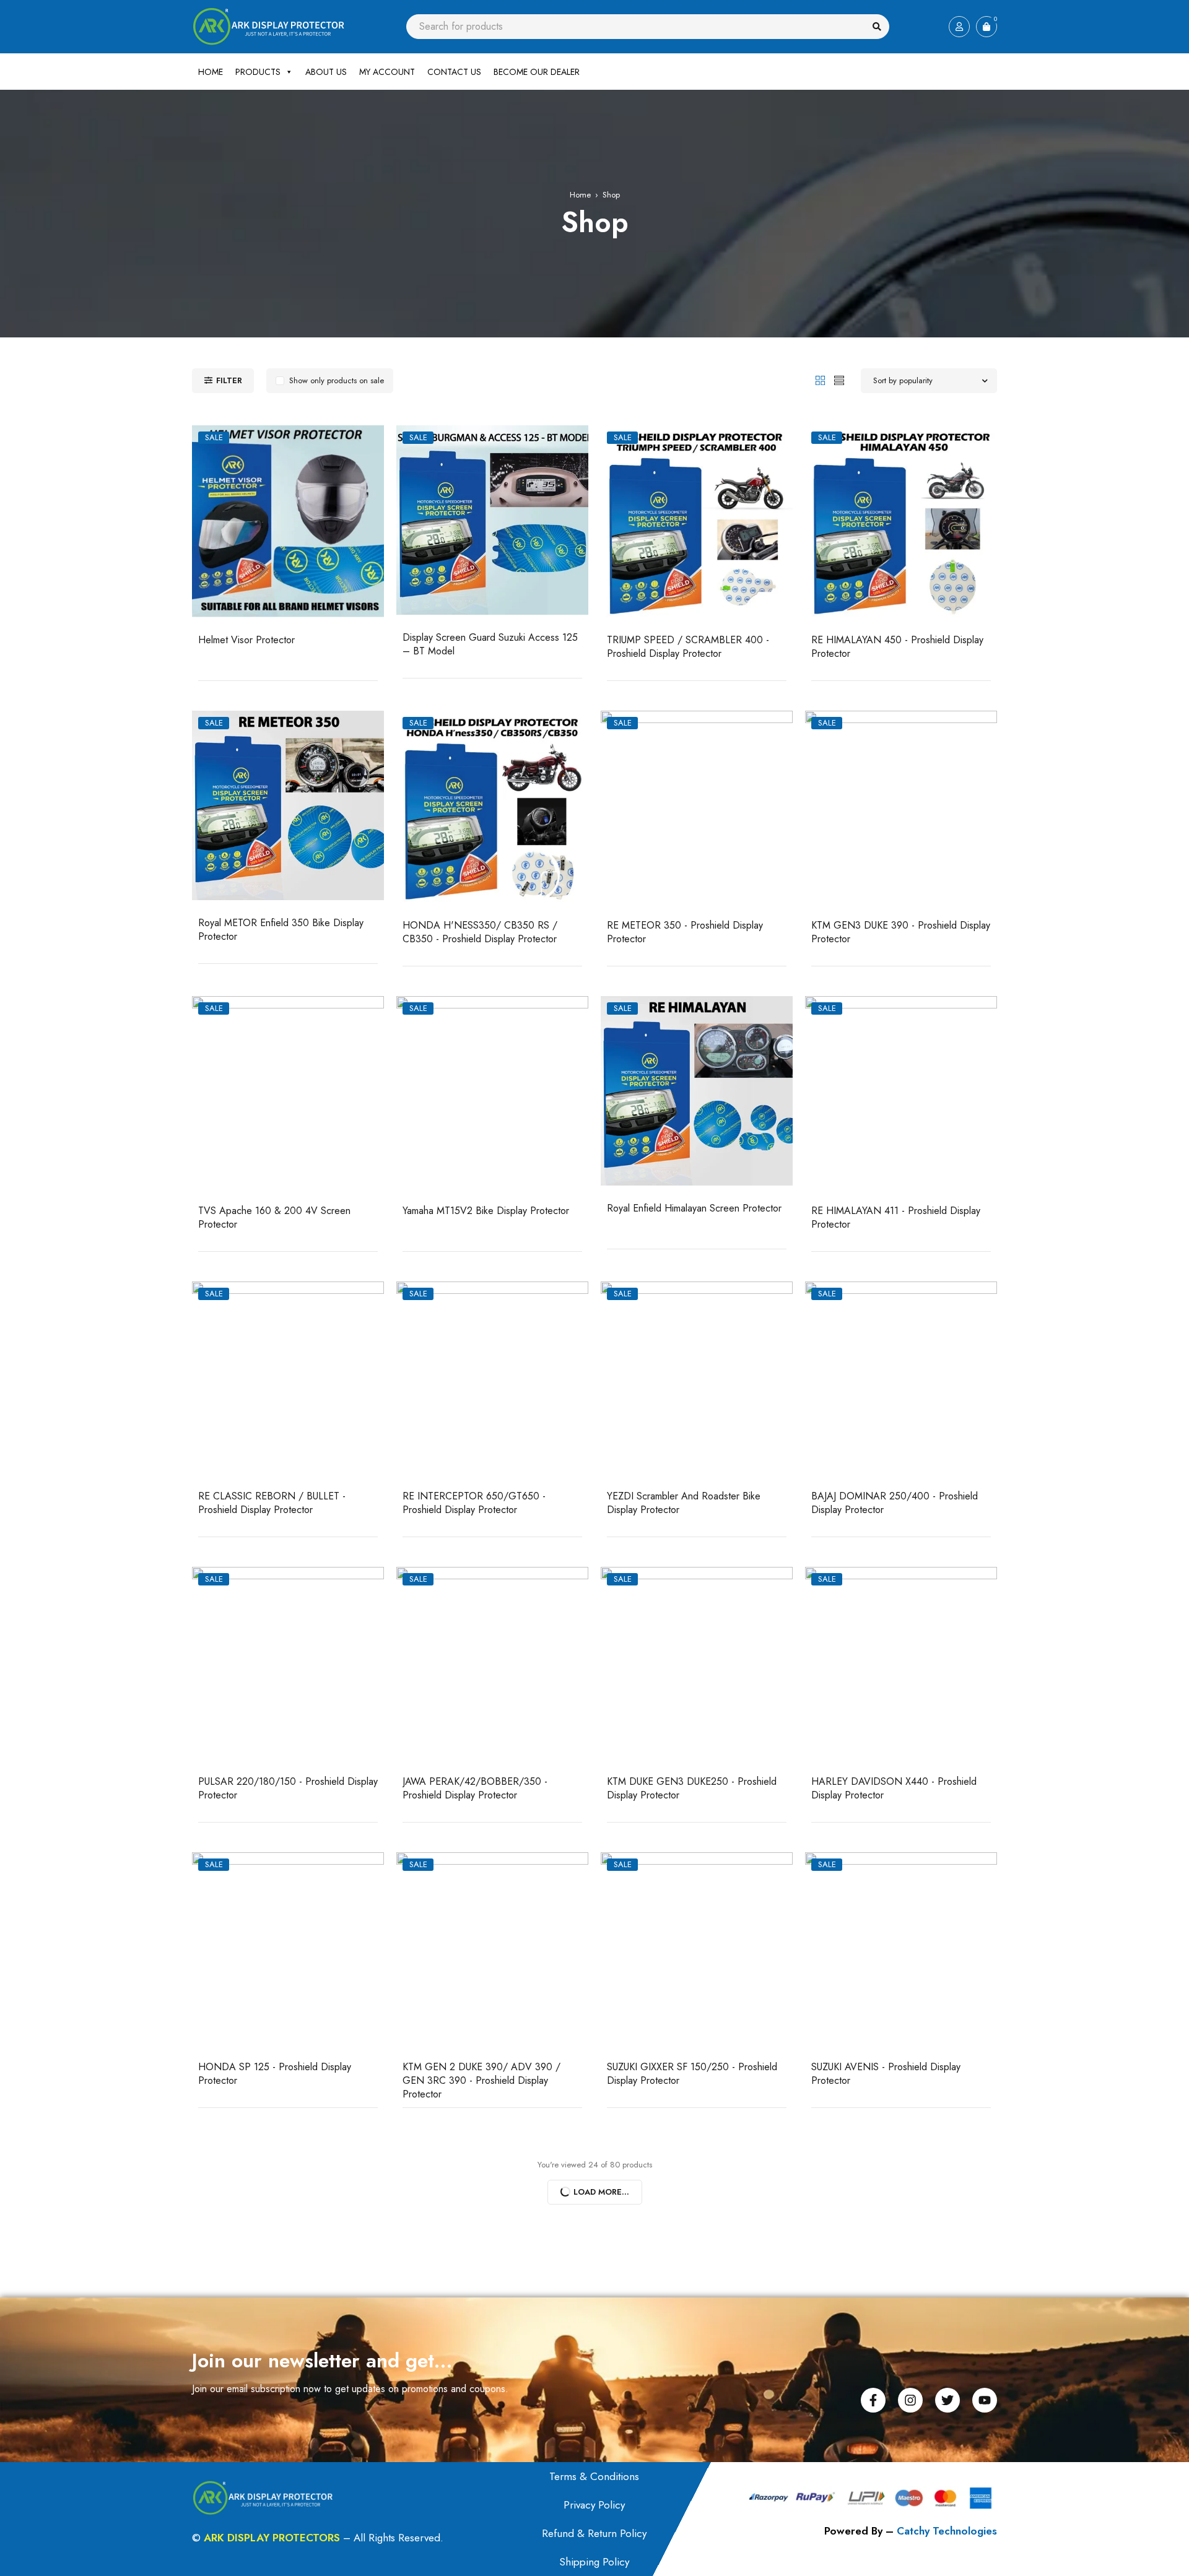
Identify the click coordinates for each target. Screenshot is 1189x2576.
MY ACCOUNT (387, 72)
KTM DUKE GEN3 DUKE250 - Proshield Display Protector (692, 1788)
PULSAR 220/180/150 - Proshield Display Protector (288, 1788)
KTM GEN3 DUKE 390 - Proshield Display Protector (901, 932)
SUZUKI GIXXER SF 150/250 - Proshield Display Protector (692, 2074)
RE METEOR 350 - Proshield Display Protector (685, 932)
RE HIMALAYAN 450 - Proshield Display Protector (897, 647)
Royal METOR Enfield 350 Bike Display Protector (281, 930)
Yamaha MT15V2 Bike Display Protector (486, 1211)
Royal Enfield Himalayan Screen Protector (694, 1208)
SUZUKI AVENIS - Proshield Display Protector (886, 2074)
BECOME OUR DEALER (537, 72)
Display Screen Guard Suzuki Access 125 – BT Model (490, 644)
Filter (229, 380)
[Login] (959, 27)
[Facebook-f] (873, 2400)
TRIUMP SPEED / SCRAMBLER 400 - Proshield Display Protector (688, 647)
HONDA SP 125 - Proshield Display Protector (275, 2074)
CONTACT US (454, 72)
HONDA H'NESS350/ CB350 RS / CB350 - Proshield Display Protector (480, 932)
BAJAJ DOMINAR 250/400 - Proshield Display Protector (895, 1503)
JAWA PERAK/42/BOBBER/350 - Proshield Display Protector (475, 1788)
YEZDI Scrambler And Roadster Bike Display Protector (684, 1503)
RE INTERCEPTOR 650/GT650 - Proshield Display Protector (474, 1503)
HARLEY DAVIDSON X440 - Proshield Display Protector (894, 1788)
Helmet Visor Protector (246, 640)
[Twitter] (947, 2400)
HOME (211, 72)
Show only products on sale (337, 380)
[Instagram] (910, 2400)
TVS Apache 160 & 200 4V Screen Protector (274, 1217)
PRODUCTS (258, 72)
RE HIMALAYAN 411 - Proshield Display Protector (896, 1217)
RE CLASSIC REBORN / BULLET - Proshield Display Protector (272, 1503)
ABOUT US (326, 72)
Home (580, 195)
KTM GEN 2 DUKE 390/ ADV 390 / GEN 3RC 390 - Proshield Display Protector (481, 2080)
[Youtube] (985, 2400)
